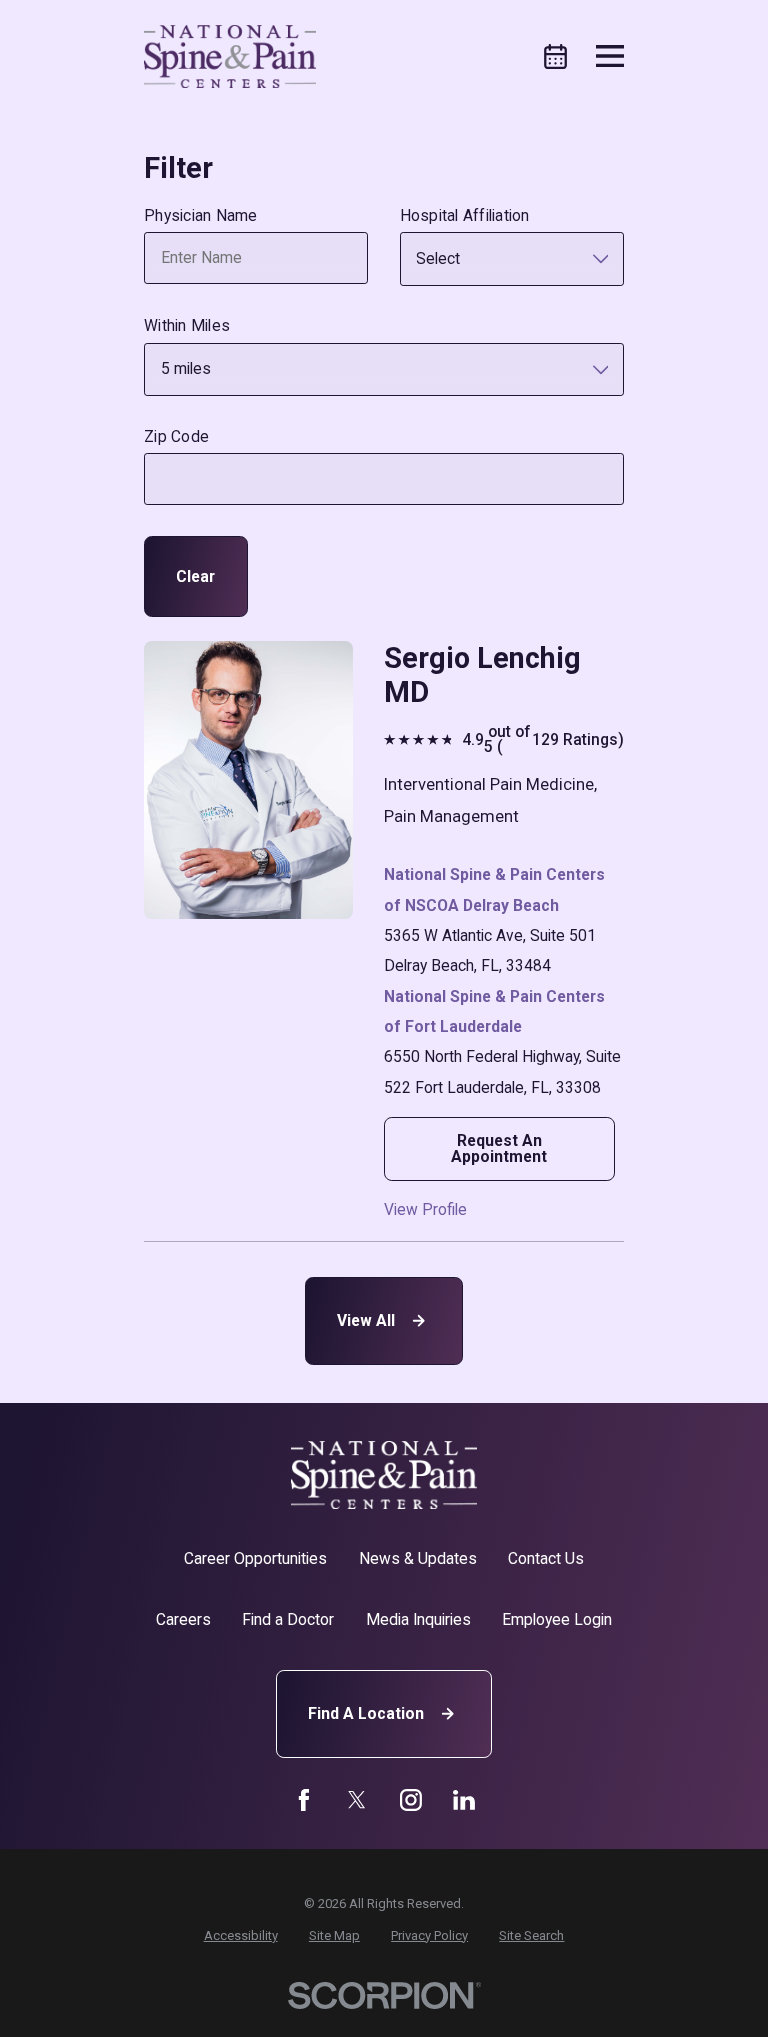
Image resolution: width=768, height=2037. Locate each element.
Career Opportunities (255, 1558)
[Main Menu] (610, 56)
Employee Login (557, 1619)
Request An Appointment (499, 1148)
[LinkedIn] (464, 1800)
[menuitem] (241, 1935)
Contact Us (546, 1558)
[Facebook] (304, 1800)
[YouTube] (411, 1800)
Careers (183, 1619)
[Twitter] (357, 1800)
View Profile (425, 1210)
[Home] (230, 56)
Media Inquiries (418, 1619)
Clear (195, 576)
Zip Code (176, 437)
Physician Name (201, 216)
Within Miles (187, 326)
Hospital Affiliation (465, 216)
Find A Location (366, 1713)
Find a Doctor (288, 1619)
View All (366, 1320)
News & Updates (418, 1558)
